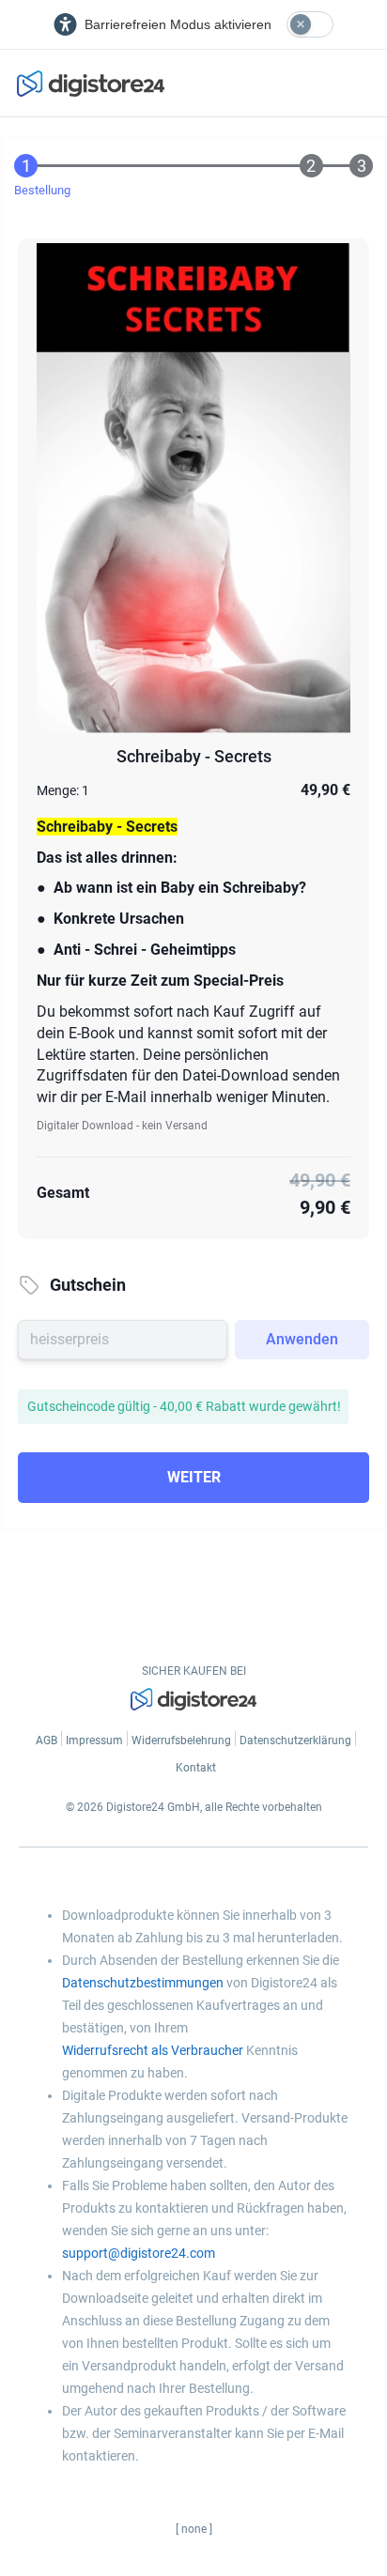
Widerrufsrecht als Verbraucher (153, 2050)
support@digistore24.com (139, 2253)
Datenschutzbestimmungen (143, 1983)
